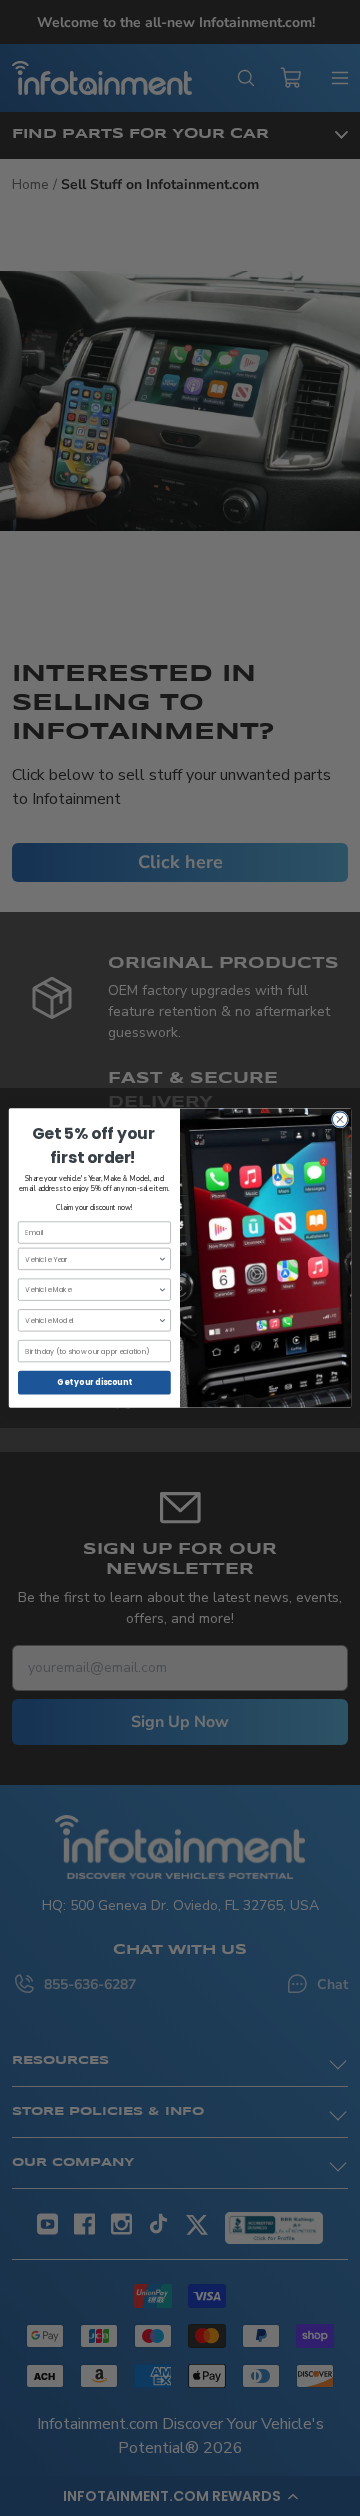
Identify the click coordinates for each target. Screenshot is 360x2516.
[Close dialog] (339, 1119)
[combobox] (91, 1258)
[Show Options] (162, 1258)
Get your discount (94, 1382)
